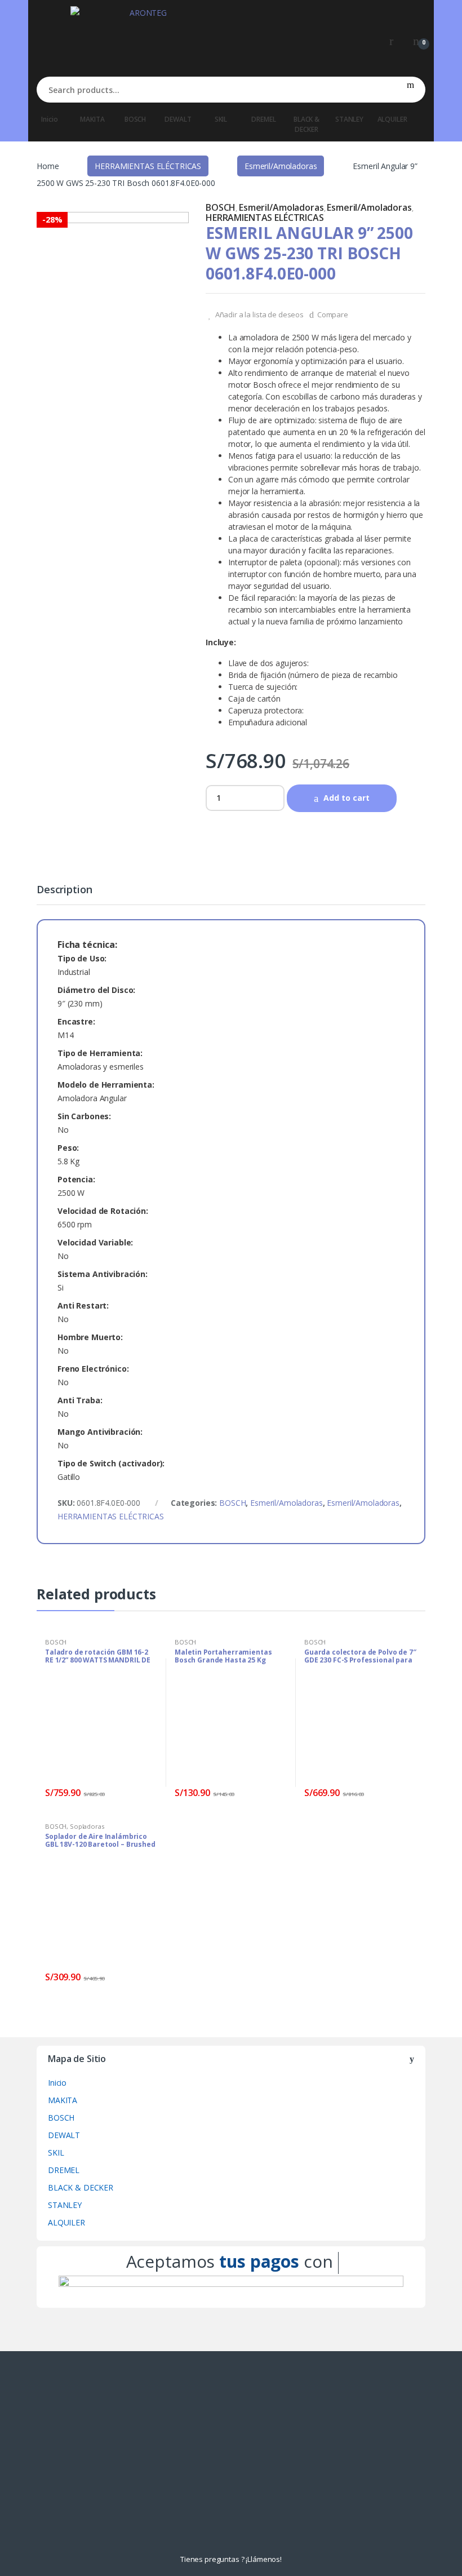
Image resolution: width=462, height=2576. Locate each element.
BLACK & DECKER (306, 124)
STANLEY (349, 119)
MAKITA (92, 119)
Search (410, 90)
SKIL (221, 119)
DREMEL (263, 119)
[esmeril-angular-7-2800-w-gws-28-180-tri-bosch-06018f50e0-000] (113, 288)
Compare (333, 314)
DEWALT (178, 119)
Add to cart (346, 798)
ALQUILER (392, 119)
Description (64, 890)
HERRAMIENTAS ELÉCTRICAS (148, 166)
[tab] (64, 894)
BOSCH (135, 119)
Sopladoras (87, 1826)
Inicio (49, 119)
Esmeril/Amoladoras (281, 166)
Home (48, 166)
